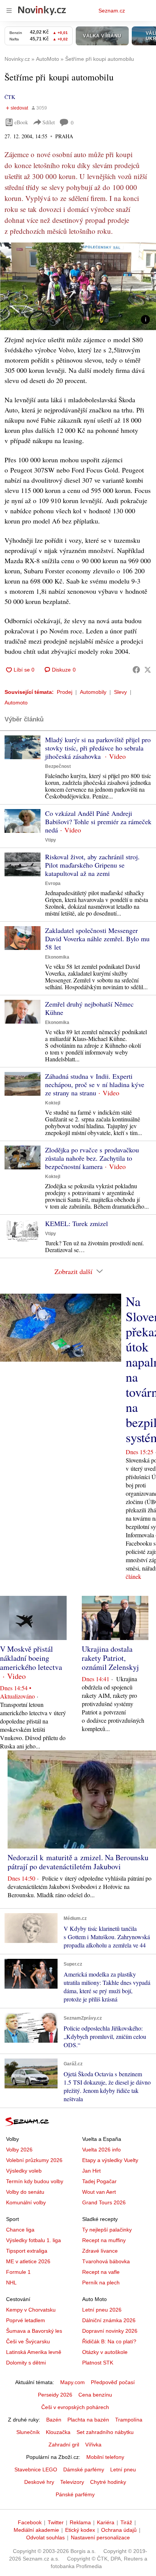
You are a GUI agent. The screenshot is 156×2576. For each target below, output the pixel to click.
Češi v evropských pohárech (75, 2407)
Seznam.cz (112, 11)
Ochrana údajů (119, 2530)
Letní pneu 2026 (102, 2310)
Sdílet (49, 122)
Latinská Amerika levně (34, 2352)
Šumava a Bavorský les (34, 2331)
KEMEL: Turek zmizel (76, 1223)
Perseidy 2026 (55, 2395)
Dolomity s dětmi (26, 2363)
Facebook (30, 2522)
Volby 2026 (19, 2150)
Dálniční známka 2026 (109, 2320)
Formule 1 (18, 2272)
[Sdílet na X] (148, 670)
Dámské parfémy (84, 2469)
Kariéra (106, 2522)
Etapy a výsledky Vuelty (110, 2160)
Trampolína (129, 2420)
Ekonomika (57, 957)
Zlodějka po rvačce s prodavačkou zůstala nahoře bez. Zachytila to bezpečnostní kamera (92, 1158)
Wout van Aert (99, 2192)
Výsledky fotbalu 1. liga (34, 2240)
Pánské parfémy (75, 2494)
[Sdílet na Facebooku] (136, 670)
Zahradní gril (64, 2445)
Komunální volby (26, 2202)
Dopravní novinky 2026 (110, 2331)
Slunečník (28, 2432)
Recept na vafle (101, 2272)
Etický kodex (80, 2530)
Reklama (80, 2522)
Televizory (72, 2482)
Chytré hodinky (108, 2482)
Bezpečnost (58, 766)
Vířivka (93, 2445)
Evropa (53, 883)
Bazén (54, 2420)
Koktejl (53, 1103)
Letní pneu (123, 2469)
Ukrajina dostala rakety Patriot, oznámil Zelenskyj (110, 1658)
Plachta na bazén (88, 2420)
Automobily (93, 692)
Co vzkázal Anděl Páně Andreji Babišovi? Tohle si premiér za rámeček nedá (98, 822)
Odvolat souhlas (45, 2537)
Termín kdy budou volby (35, 2181)
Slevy (120, 692)
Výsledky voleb (24, 2171)
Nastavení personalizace (100, 2537)
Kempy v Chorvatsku (31, 2310)
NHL (11, 2283)
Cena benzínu (95, 2395)
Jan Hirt (91, 2171)
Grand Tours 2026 (104, 2202)
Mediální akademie (36, 2530)
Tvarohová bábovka (106, 2261)
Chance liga (20, 2230)
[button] (78, 286)
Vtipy (51, 840)
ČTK (10, 97)
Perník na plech (101, 2283)
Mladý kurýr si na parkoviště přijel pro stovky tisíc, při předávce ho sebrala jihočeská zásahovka (98, 748)
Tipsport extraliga (27, 2251)
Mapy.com (73, 2382)
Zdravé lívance (100, 2251)
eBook (21, 122)
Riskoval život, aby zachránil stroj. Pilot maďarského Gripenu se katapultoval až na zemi (92, 865)
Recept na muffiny (104, 2240)
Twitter (56, 2522)
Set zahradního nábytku (105, 2432)
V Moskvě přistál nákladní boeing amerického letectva (31, 1658)
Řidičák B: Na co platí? (109, 2341)
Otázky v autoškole (105, 2352)
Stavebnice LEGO (36, 2469)
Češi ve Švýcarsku (28, 2341)
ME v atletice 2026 (28, 2261)
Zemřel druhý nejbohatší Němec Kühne (89, 1008)
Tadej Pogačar (99, 2181)
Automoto (16, 703)
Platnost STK (98, 2363)
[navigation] (9, 11)
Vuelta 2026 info (101, 2150)
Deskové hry (39, 2482)
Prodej (65, 692)
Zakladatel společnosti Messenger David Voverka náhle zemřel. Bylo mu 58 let (97, 939)
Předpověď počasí (113, 2382)
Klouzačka (58, 2432)
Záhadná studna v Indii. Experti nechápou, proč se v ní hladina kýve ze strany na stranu (95, 1084)
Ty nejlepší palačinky (107, 2230)
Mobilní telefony (105, 2457)
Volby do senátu (25, 2192)
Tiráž (126, 2522)
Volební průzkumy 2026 (34, 2160)
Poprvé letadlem (26, 2320)
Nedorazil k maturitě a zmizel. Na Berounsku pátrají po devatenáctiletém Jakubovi (78, 1862)
